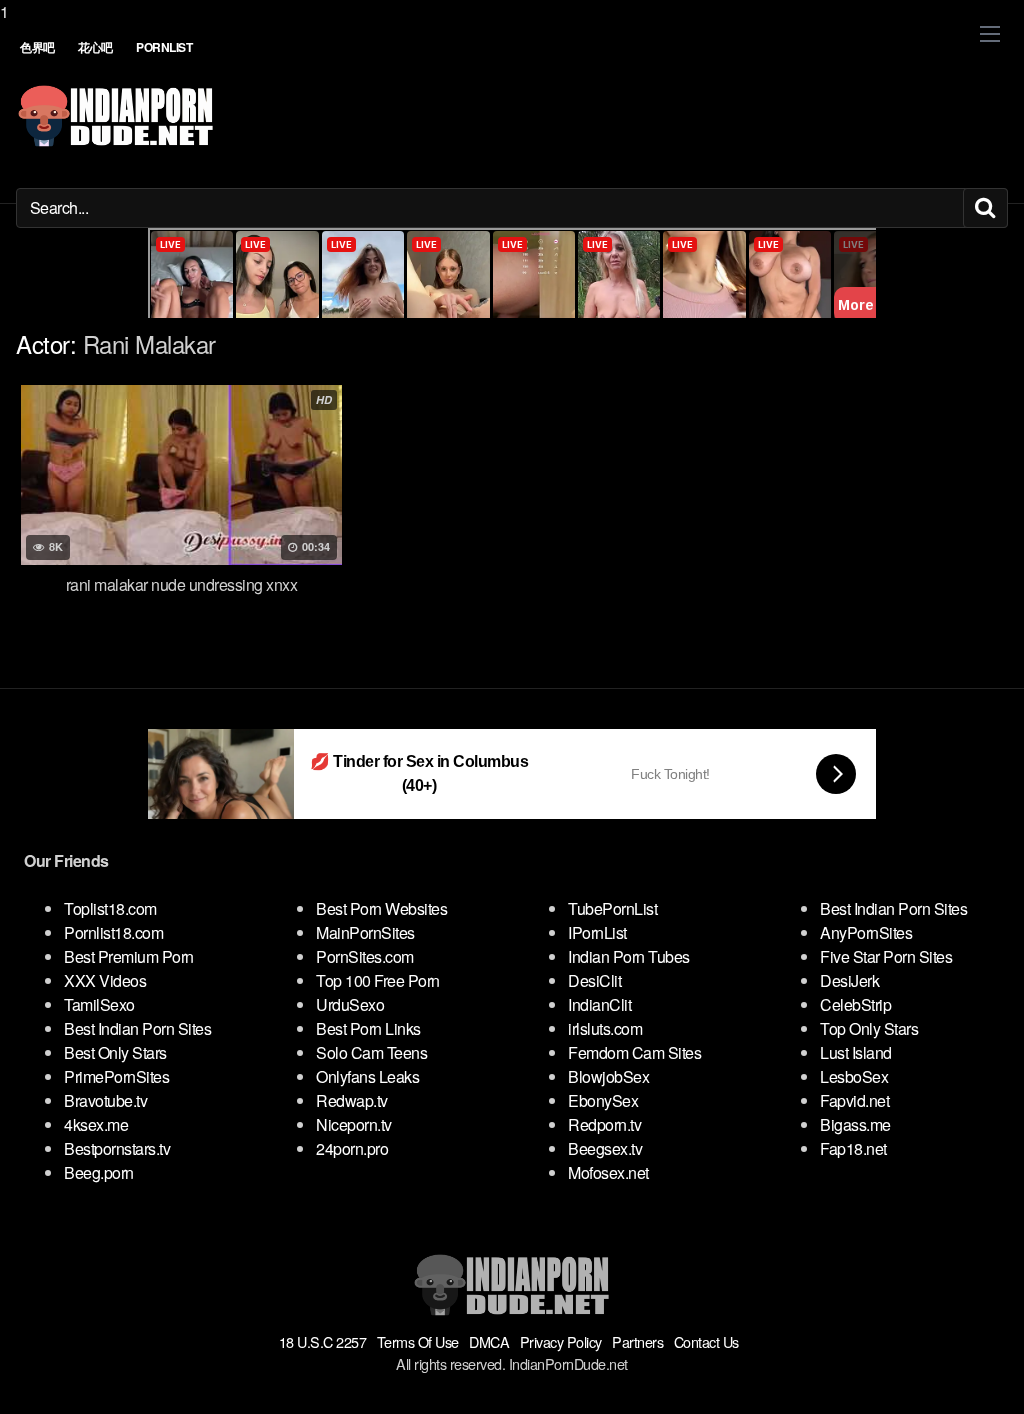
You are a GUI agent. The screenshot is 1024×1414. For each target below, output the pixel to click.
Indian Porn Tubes (629, 956)
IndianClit (599, 1004)
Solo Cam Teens (371, 1052)
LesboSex (854, 1076)
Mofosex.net (608, 1172)
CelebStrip (855, 1004)
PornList (164, 47)
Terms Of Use (418, 1341)
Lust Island (856, 1052)
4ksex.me (96, 1124)
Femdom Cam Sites (634, 1052)
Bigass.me (855, 1124)
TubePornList (612, 908)
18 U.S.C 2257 (323, 1341)
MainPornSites (365, 932)
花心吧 (95, 47)
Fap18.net (853, 1148)
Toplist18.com (110, 908)
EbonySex (603, 1100)
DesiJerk (849, 980)
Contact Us (706, 1341)
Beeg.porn (99, 1172)
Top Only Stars (869, 1028)
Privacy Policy (561, 1341)
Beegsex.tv (605, 1148)
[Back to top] (969, 1358)
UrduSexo (350, 1004)
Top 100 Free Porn (378, 980)
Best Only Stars (115, 1052)
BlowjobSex (608, 1076)
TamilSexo (99, 1004)
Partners (637, 1341)
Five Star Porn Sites (886, 956)
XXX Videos (105, 980)
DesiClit (594, 980)
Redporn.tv (604, 1124)
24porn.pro (352, 1148)
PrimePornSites (116, 1076)
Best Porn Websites (381, 908)
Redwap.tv (352, 1100)
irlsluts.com (605, 1028)
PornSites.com (365, 956)
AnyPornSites (866, 932)
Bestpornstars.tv (117, 1148)
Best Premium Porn (129, 956)
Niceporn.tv (354, 1124)
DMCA (489, 1341)
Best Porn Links (368, 1028)
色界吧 (37, 47)
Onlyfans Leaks (367, 1076)
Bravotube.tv (105, 1100)
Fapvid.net (854, 1100)
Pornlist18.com (113, 932)
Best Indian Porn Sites (137, 1028)
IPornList (597, 932)
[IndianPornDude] (116, 116)
